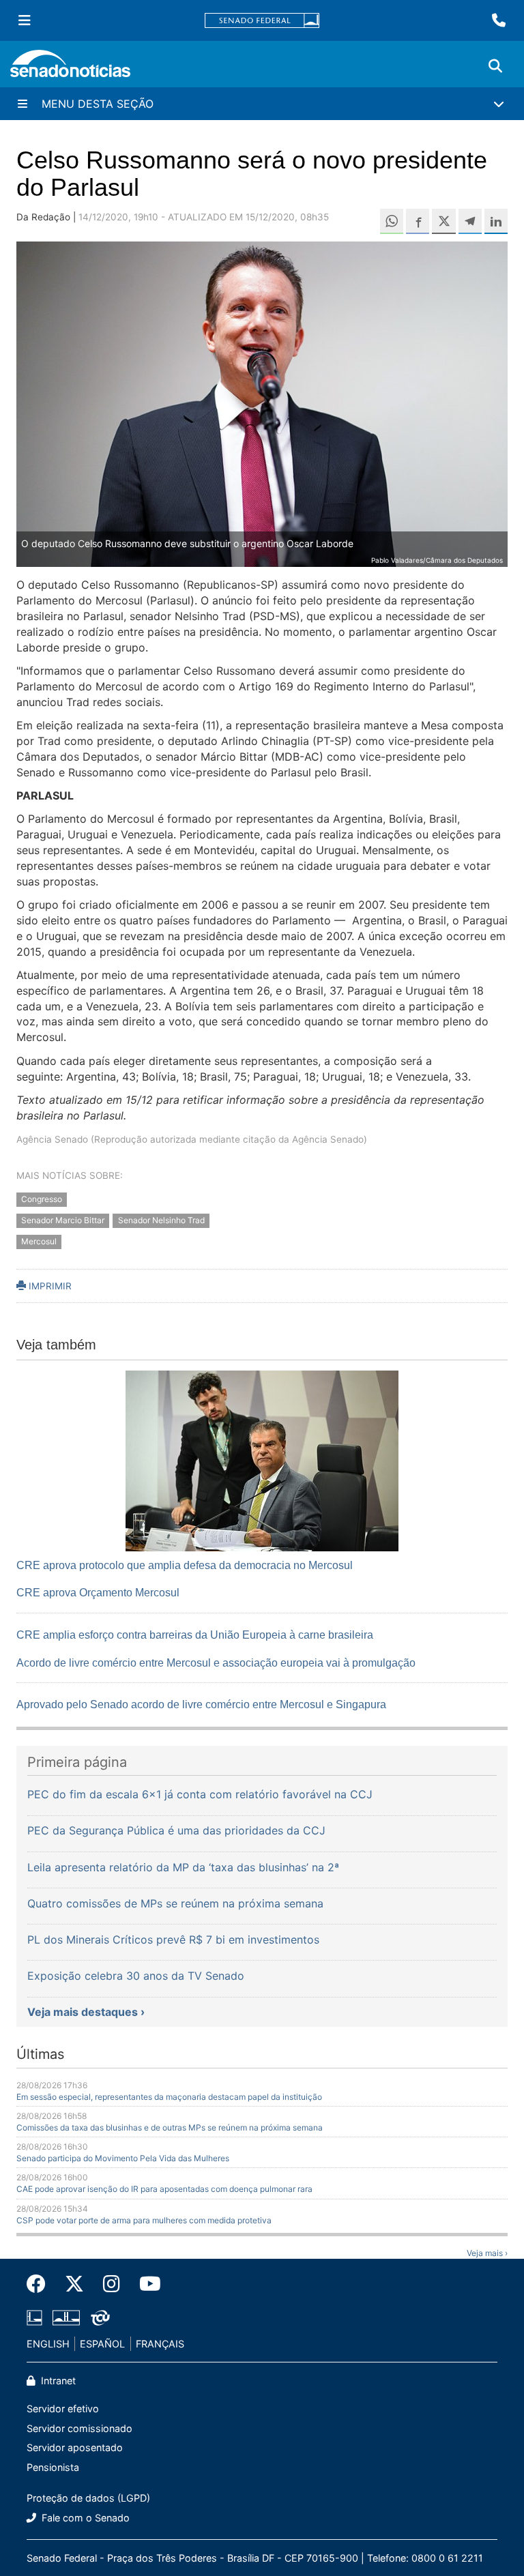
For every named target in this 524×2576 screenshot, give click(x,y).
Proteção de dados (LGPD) (88, 2498)
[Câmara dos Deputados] (34, 2316)
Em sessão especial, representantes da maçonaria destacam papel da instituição (169, 2097)
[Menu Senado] (25, 20)
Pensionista (53, 2467)
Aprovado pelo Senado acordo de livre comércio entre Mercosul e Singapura (201, 1704)
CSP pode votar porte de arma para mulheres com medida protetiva (144, 2220)
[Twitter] (74, 2284)
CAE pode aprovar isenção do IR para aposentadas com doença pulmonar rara (164, 2189)
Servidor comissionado (79, 2428)
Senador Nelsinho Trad (161, 1220)
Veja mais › (487, 2253)
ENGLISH (48, 2344)
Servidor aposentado (75, 2447)
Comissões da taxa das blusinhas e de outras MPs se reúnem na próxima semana (170, 2127)
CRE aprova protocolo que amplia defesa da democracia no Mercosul (185, 1565)
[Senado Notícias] (70, 69)
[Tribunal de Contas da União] (100, 2316)
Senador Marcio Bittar (63, 1220)
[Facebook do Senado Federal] (41, 2284)
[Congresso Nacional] (66, 2316)
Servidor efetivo (63, 2409)
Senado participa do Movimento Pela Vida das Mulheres (123, 2158)
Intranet (57, 2381)
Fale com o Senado (84, 2518)
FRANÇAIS (160, 2344)
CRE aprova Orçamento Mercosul (98, 1593)
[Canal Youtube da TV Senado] (145, 2284)
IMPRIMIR (49, 1286)
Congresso (42, 1199)
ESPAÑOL (102, 2344)
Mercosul (39, 1241)
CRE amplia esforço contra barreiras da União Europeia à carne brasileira (195, 1635)
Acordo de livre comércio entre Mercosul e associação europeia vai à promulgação (216, 1663)
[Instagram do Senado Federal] (112, 2284)
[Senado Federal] (262, 21)
